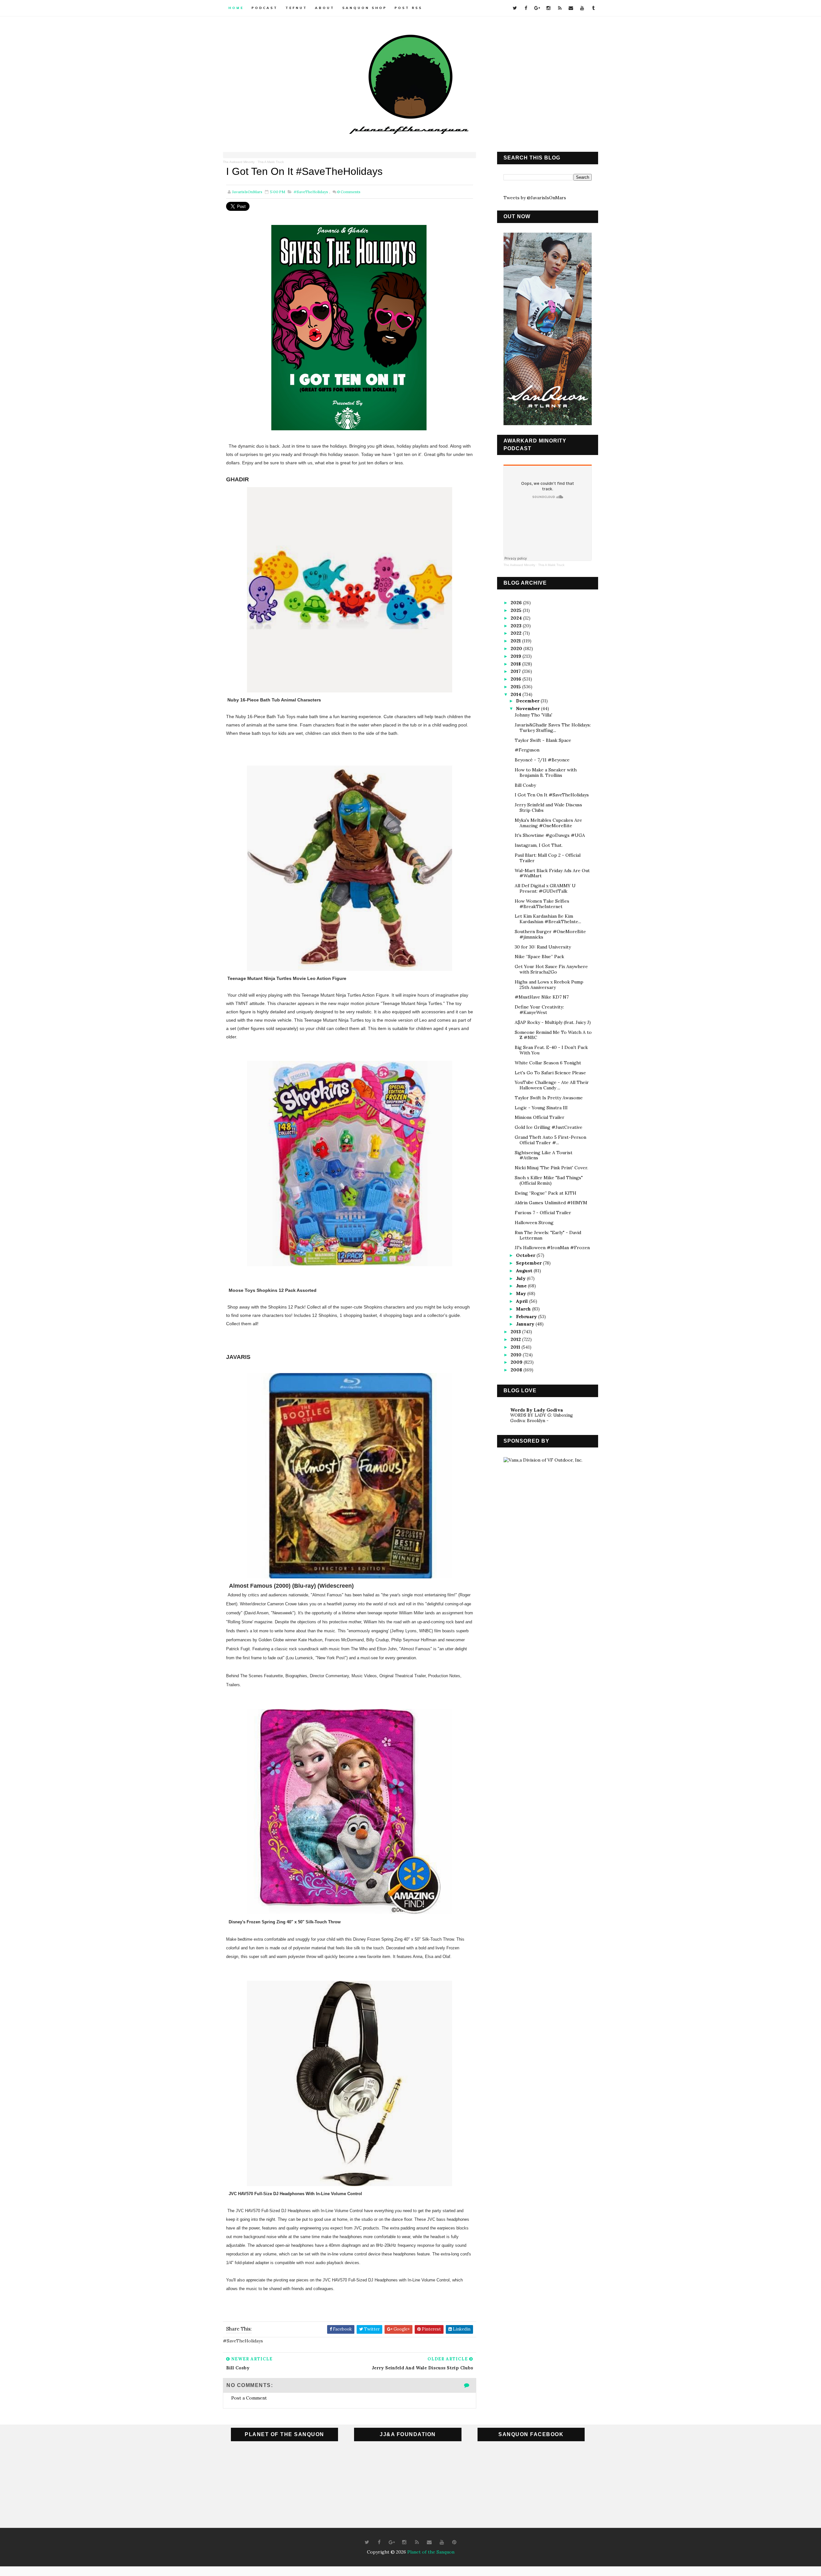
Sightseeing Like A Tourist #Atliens (544, 1155)
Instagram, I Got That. (539, 845)
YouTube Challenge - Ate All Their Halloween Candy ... (552, 1085)
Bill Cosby (525, 785)
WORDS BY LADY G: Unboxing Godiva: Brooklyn (542, 1418)
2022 (517, 633)
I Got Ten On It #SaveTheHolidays (552, 795)
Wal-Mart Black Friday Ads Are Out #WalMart (552, 873)
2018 (516, 664)
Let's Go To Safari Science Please (550, 1073)
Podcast (265, 8)
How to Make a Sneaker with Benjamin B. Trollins (546, 773)
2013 (516, 1332)
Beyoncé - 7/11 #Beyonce (542, 760)
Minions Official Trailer (540, 1117)
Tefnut (296, 8)
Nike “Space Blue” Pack (539, 957)
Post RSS (408, 8)
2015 (516, 687)
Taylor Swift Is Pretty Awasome (549, 1098)
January (526, 1324)
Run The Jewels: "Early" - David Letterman (548, 1235)
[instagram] (548, 8)
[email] (571, 8)
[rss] (560, 8)
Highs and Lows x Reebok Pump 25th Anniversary (549, 985)
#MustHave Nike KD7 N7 (542, 997)
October (526, 1255)
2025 (517, 610)
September (529, 1263)
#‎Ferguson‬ (527, 750)
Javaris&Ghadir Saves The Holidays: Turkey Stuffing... (553, 728)
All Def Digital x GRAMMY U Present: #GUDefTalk (545, 888)
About (325, 8)
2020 (517, 648)
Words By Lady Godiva (537, 1410)
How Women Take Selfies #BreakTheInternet (542, 904)
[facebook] (526, 8)
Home (236, 8)
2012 (516, 1339)
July (521, 1278)
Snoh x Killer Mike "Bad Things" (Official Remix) (549, 1180)
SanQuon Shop (364, 8)
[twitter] (515, 8)
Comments (349, 192)
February (527, 1317)
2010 (517, 1355)
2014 (516, 694)
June (522, 1286)
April (523, 1301)
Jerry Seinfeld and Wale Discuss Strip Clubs (548, 807)
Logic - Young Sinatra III (541, 1108)
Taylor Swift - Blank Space (543, 740)
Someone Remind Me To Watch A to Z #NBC (553, 1035)
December (528, 701)
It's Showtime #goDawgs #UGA (550, 835)
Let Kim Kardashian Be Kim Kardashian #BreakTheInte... (548, 919)
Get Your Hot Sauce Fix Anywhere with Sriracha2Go (551, 969)
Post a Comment (249, 2398)
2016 (516, 679)
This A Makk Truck (271, 162)
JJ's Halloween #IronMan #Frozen (552, 1248)
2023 (517, 626)
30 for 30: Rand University (543, 947)
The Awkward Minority (239, 162)
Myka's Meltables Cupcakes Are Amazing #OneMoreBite (548, 823)
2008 (517, 1370)
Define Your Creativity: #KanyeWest (539, 1010)
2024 (517, 618)
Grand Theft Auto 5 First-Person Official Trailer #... (550, 1140)
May (522, 1293)
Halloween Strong (534, 1223)
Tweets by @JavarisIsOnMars (535, 198)
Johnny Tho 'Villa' (533, 715)
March (524, 1309)
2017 (516, 671)
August (525, 1271)
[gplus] (537, 8)
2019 (516, 656)
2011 (516, 1347)
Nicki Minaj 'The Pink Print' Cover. (551, 1168)
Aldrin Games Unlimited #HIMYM (551, 1203)
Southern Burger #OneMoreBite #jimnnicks (550, 934)
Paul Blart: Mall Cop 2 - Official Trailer (548, 858)
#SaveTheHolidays (311, 192)
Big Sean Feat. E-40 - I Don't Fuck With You (551, 1050)
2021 (516, 641)
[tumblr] (593, 8)
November (529, 708)
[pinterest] (454, 2542)
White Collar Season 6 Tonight (548, 1063)
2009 (517, 1362)
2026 (517, 603)
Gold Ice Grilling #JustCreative (549, 1127)
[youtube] (582, 8)
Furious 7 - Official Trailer (543, 1213)
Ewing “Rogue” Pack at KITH (546, 1193)
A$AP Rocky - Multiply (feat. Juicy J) (553, 1022)
